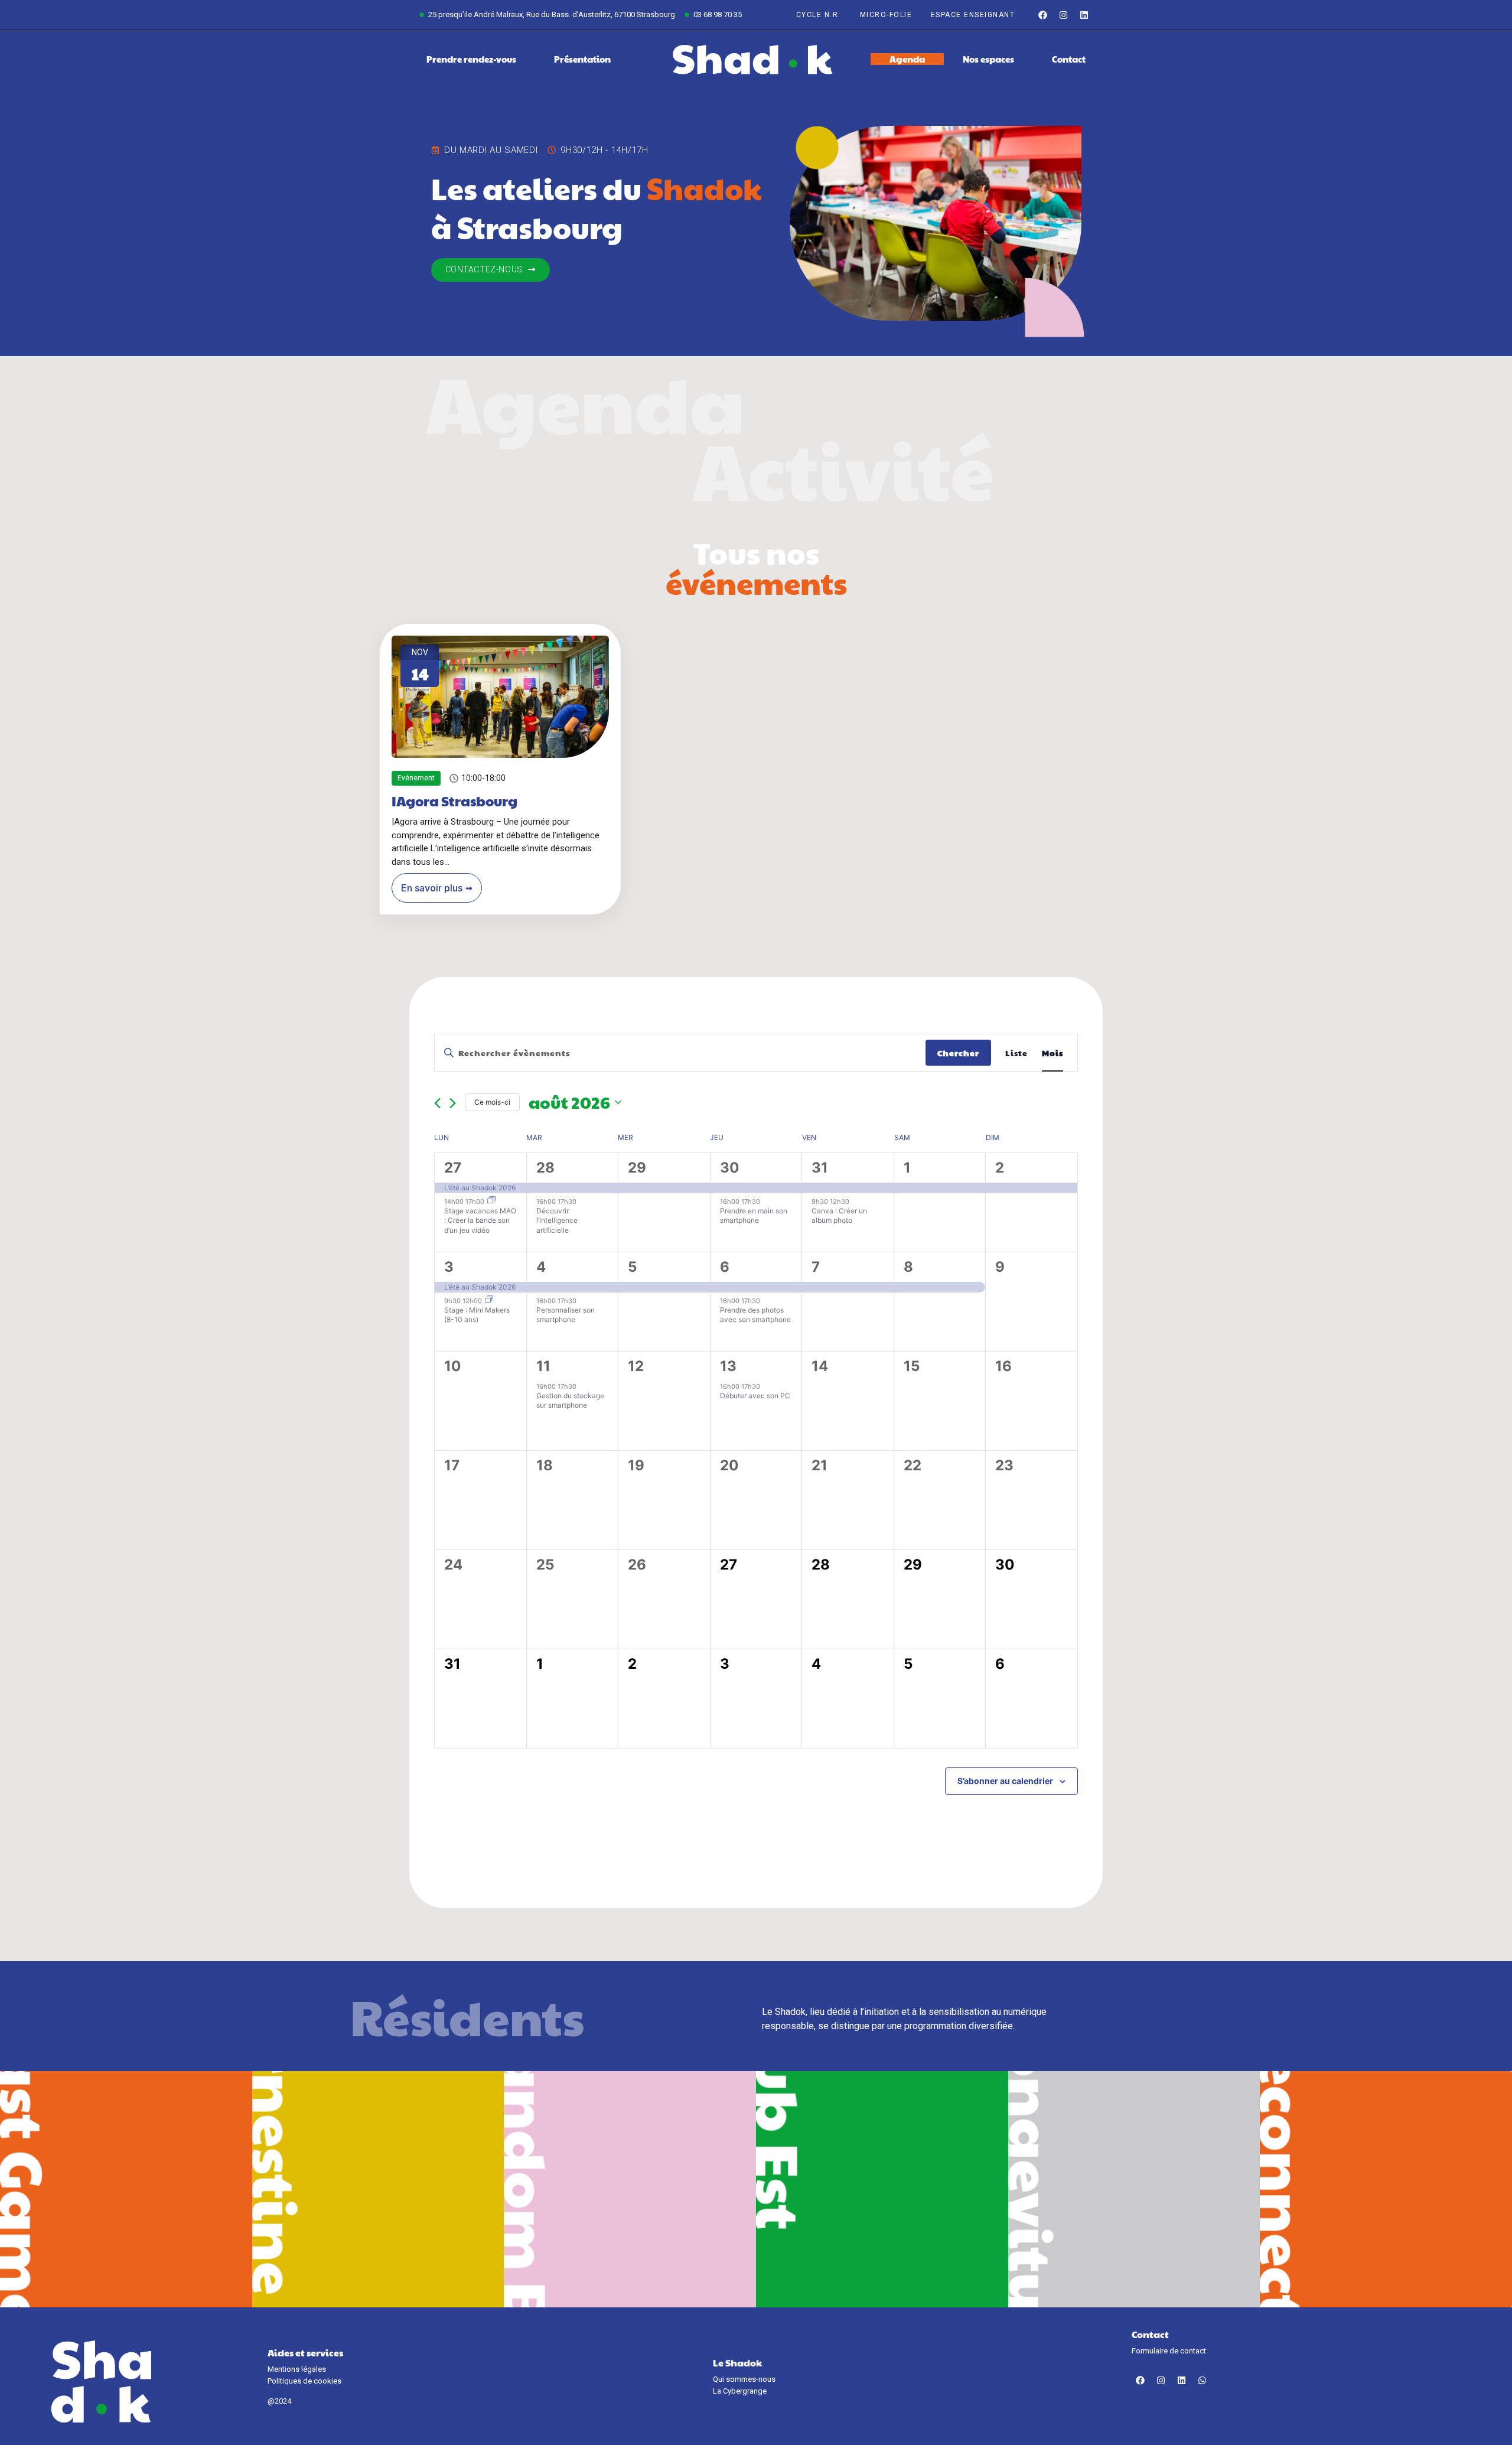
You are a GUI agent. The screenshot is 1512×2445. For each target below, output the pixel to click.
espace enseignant (973, 15)
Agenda (907, 59)
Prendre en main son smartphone (754, 1216)
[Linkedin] (1084, 15)
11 (543, 1366)
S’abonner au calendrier (1005, 1781)
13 (728, 1366)
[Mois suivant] (453, 1103)
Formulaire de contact (1169, 2351)
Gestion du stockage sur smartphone (570, 1401)
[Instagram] (1063, 15)
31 (820, 1168)
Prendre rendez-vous (471, 59)
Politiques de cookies (304, 2381)
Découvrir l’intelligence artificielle (557, 1220)
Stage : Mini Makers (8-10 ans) (477, 1315)
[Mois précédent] (437, 1103)
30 (730, 1168)
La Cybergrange (740, 2391)
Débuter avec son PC (755, 1396)
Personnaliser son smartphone (566, 1315)
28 (545, 1168)
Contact (1069, 59)
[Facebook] (1042, 15)
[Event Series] (491, 1201)
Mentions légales (297, 2369)
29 (637, 1168)
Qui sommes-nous (744, 2379)
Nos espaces (988, 59)
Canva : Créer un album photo (839, 1216)
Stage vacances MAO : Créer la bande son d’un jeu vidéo (480, 1220)
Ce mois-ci (492, 1102)
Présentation (582, 59)
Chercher (958, 1053)
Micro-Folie (886, 15)
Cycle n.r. (819, 15)
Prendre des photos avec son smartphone (755, 1315)
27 (453, 1168)
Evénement (416, 777)
